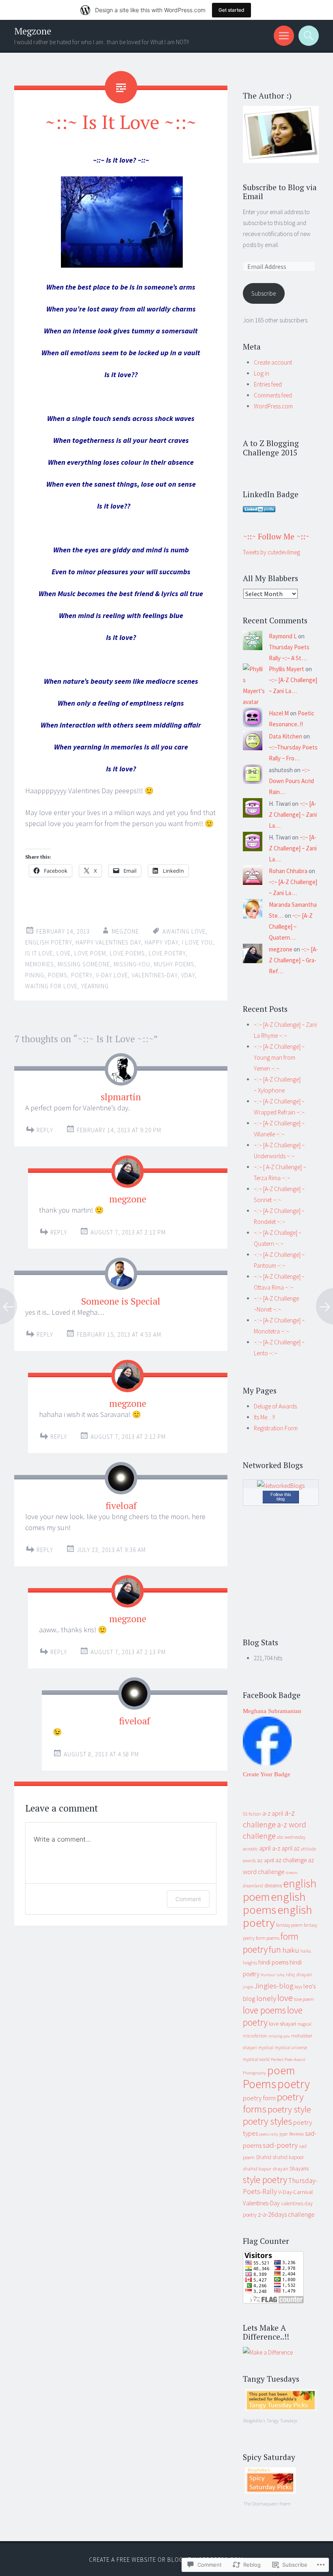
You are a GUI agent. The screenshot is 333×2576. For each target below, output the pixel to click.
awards (249, 1861)
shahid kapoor (288, 2157)
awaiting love (184, 931)
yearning (95, 986)
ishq (281, 1975)
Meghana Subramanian (272, 1711)
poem (281, 2070)
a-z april (273, 1813)
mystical (266, 2048)
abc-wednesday (291, 1837)
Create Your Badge (267, 1774)
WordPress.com (273, 406)
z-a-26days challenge (286, 2214)
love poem (90, 953)
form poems (268, 1938)
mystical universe (291, 2048)
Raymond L (283, 636)
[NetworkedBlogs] (281, 1486)
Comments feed (273, 395)
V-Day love (112, 975)
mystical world (256, 2059)
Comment (188, 1899)
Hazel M (279, 713)
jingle (248, 1987)
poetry (82, 975)
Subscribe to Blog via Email (280, 192)
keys (298, 1987)
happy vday (161, 942)
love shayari (282, 2024)
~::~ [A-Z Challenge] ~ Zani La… (293, 815)
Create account (273, 362)
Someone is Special (121, 1301)
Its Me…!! (264, 1417)
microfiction (255, 2036)
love (64, 953)
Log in (262, 373)
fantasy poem (289, 1925)
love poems (127, 953)
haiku (291, 1950)
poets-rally (269, 2134)
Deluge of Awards (275, 1406)
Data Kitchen (285, 736)
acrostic (250, 1849)
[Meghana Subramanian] (267, 1763)
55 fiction (252, 1814)
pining (35, 975)
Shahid (264, 2157)
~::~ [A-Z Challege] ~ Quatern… (291, 926)
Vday (188, 975)
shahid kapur (257, 2169)
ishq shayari (299, 1974)
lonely (266, 1998)
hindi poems (273, 1962)
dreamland (253, 1886)
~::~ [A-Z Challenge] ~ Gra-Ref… (293, 960)
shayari (280, 2169)
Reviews (296, 2134)
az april (266, 1860)
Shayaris (299, 2169)
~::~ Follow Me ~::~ (276, 536)
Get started (231, 10)
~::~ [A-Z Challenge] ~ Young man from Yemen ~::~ (279, 1057)
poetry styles (267, 2121)
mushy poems (174, 964)
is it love (39, 953)
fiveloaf (121, 1506)
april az (291, 1848)
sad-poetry (280, 2145)
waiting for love (51, 986)
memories (40, 964)
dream (292, 1873)
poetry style (289, 2109)
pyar (284, 2134)
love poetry (167, 953)
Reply (45, 1130)
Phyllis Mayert (287, 669)
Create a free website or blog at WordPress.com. (167, 2560)
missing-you (132, 964)
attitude (308, 1849)
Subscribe (264, 293)
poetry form (259, 2098)
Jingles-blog (274, 1986)
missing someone (84, 964)
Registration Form (276, 1428)
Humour (268, 1975)
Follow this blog (281, 1497)
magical (304, 2024)
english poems (274, 1903)
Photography (254, 2073)
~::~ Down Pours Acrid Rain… (291, 781)
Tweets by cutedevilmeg (271, 552)
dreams (273, 1885)
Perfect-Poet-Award (288, 2060)
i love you (197, 942)
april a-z (270, 1848)
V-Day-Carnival (295, 2192)
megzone (125, 931)
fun (275, 1949)
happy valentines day (108, 942)
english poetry (49, 942)
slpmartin (121, 1097)
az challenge (291, 1860)
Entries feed (268, 384)
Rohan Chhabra (288, 871)
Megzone (33, 31)
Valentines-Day (155, 975)
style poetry (265, 2180)
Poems (58, 975)
